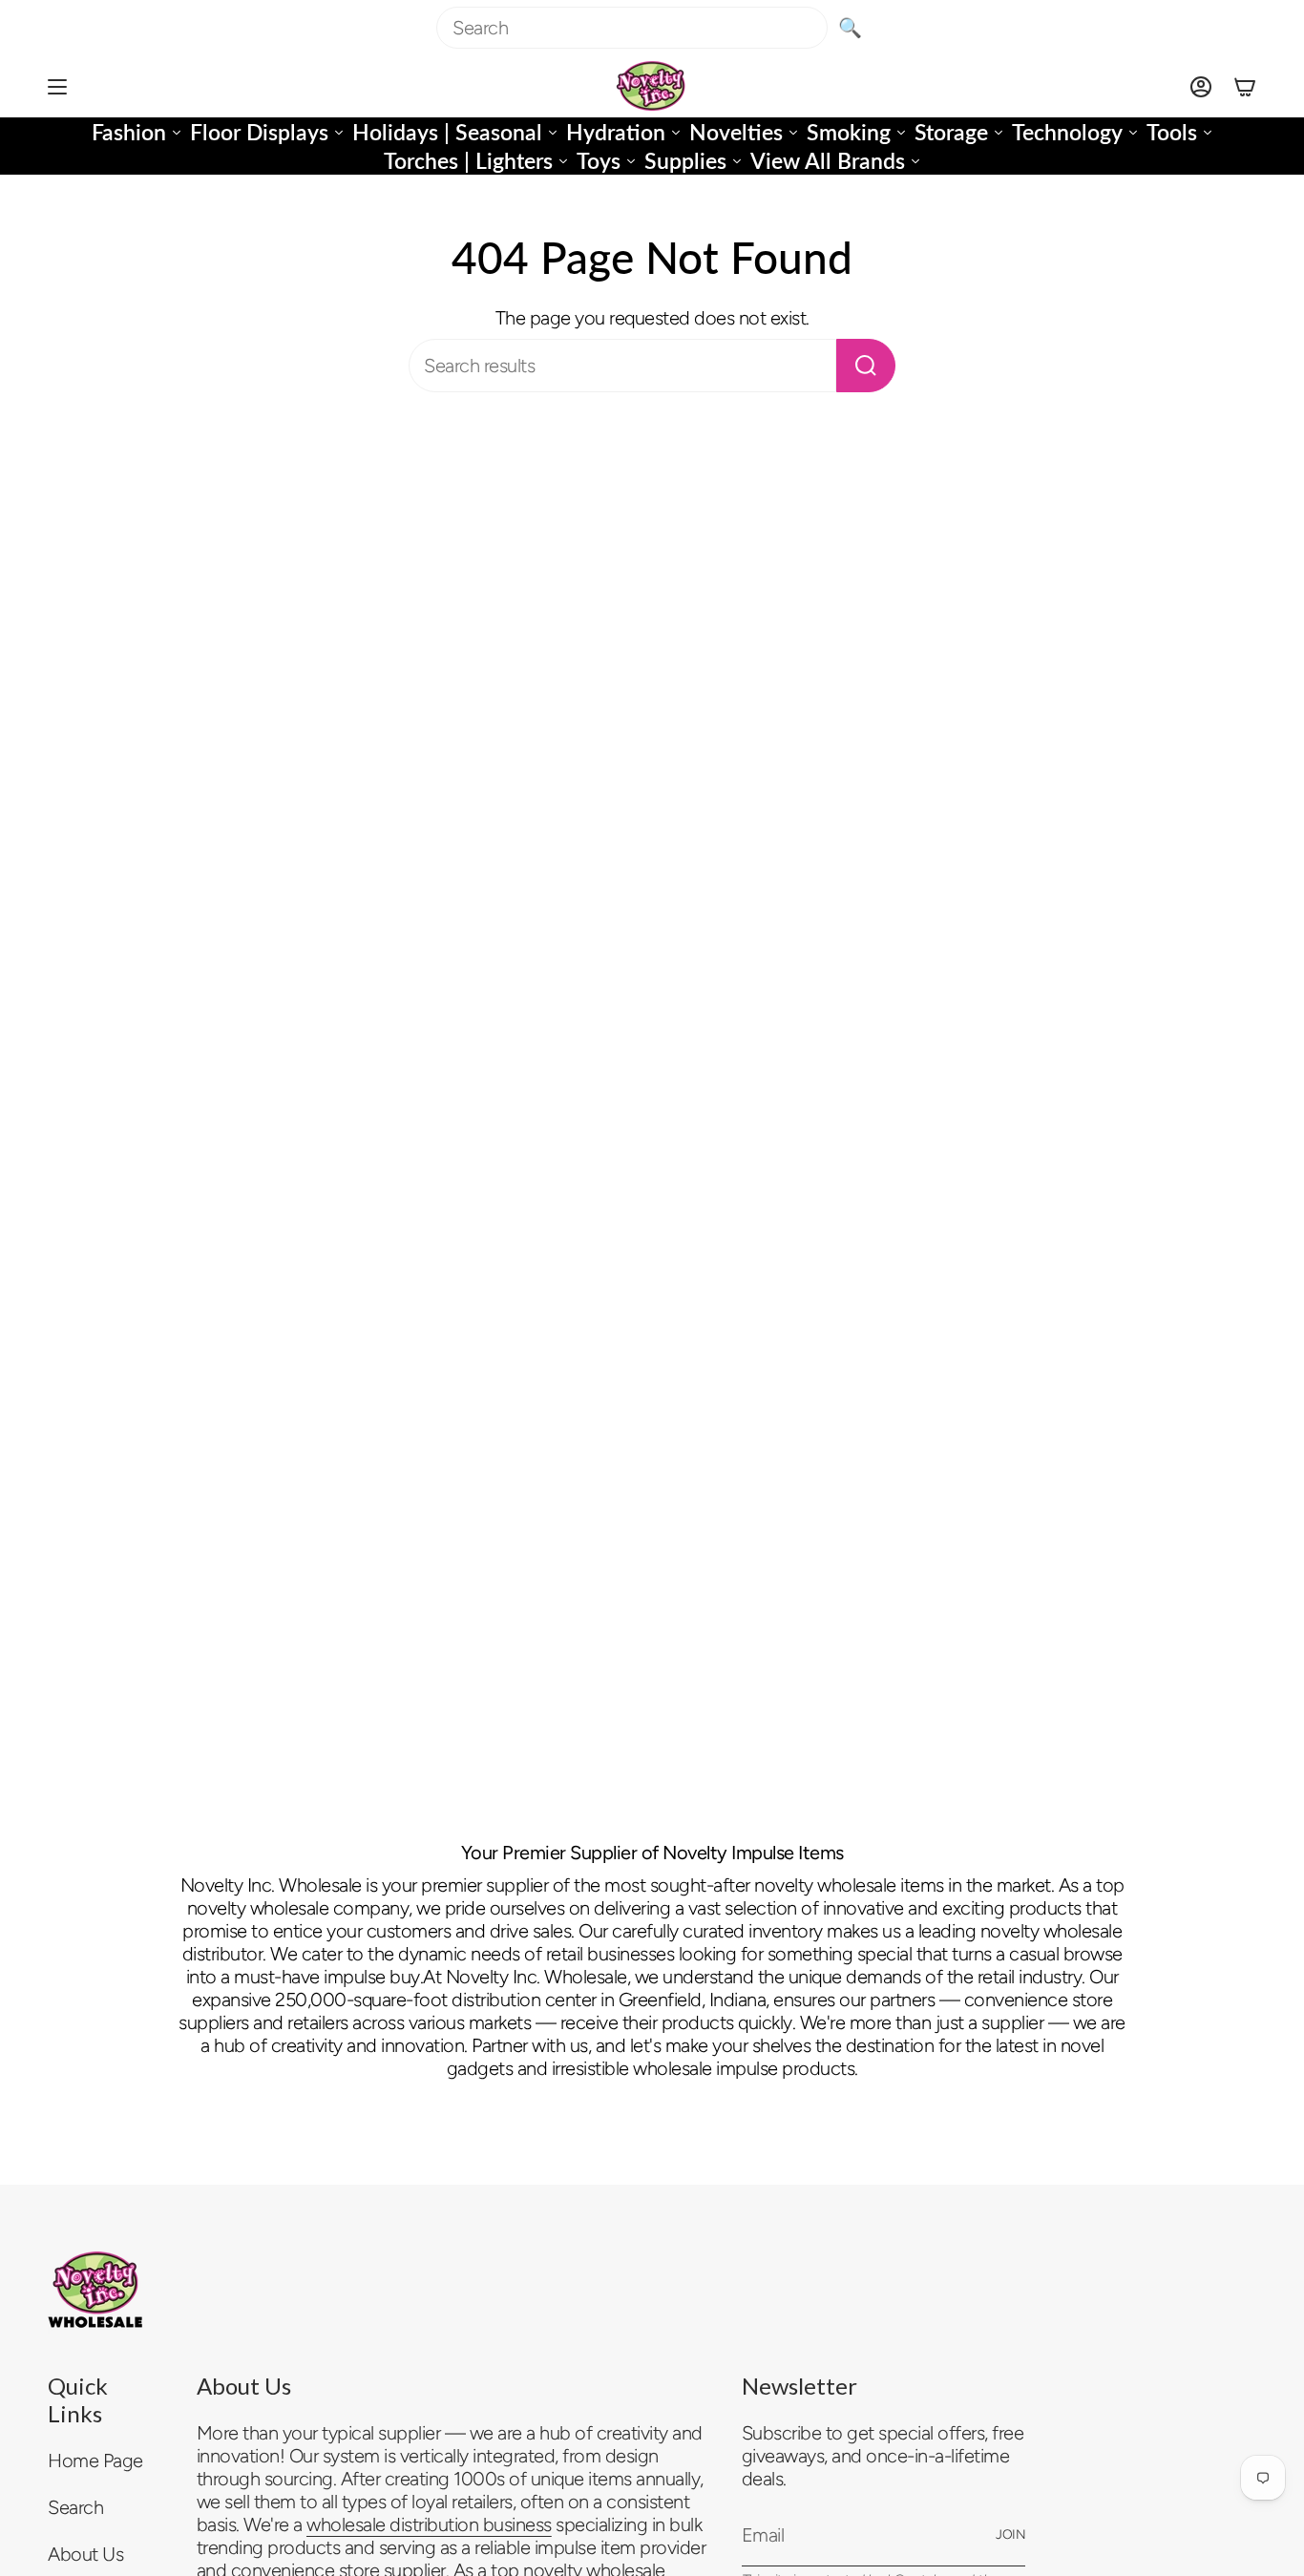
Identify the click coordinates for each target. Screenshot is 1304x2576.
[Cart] (1245, 86)
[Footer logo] (95, 2290)
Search (75, 2507)
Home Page (95, 2461)
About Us (85, 2554)
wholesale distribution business (429, 2524)
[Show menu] (57, 86)
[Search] (866, 366)
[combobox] (632, 28)
